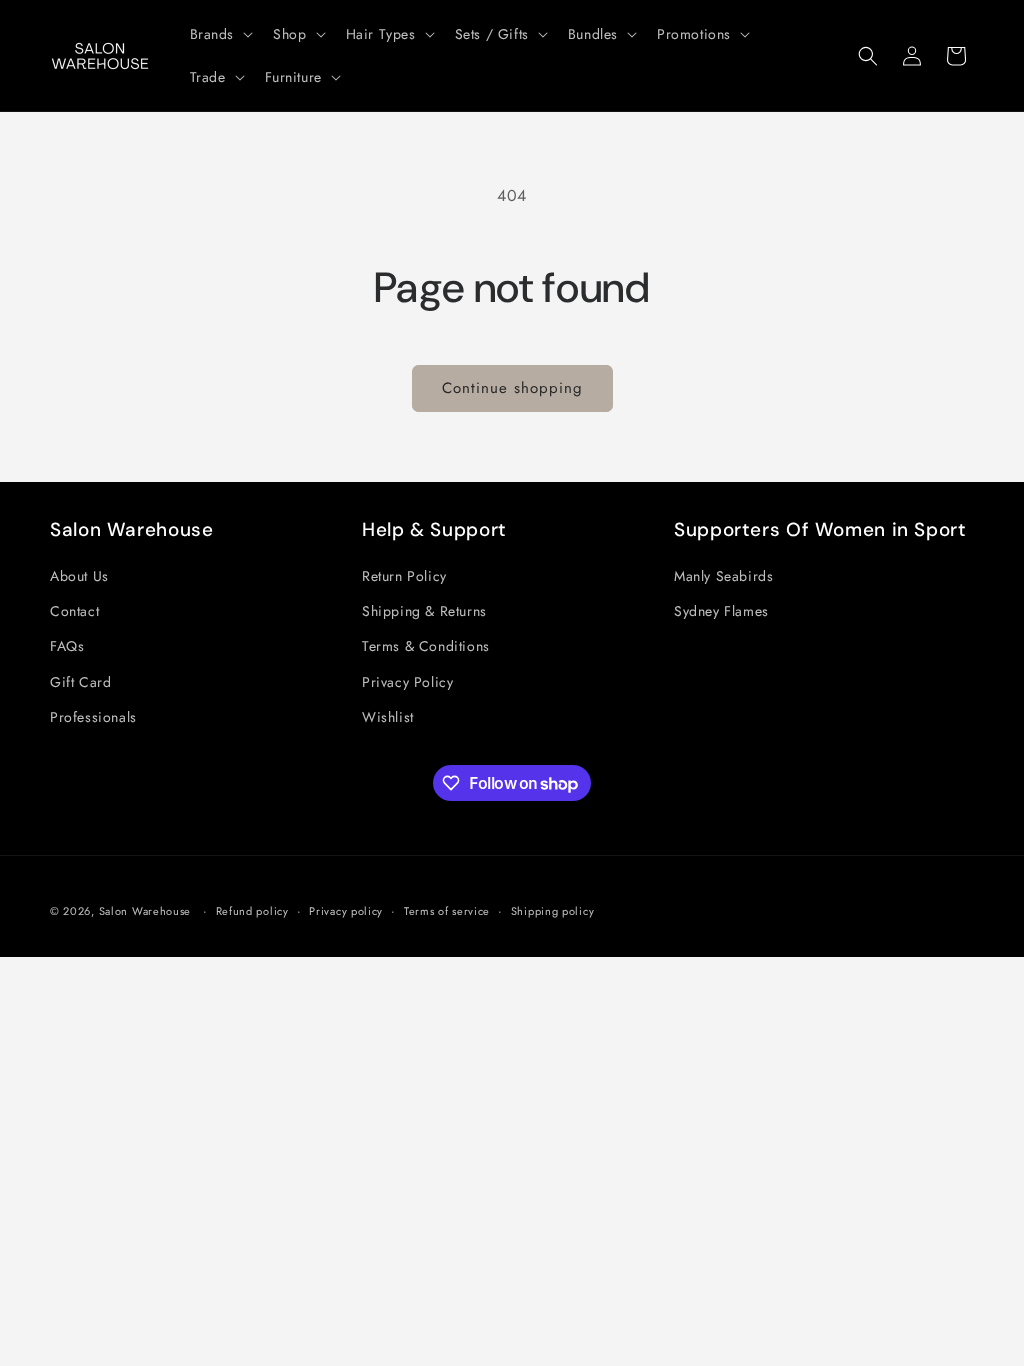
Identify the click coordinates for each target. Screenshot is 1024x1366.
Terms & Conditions (426, 646)
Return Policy (404, 576)
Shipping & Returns (424, 611)
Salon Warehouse (147, 911)
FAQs (67, 646)
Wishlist (388, 717)
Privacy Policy (407, 682)
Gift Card (80, 682)
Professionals (93, 717)
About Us (79, 576)
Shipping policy (553, 911)
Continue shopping (512, 388)
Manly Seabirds (723, 576)
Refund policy (252, 911)
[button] (220, 34)
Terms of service (447, 911)
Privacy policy (346, 911)
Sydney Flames (721, 611)
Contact (74, 611)
